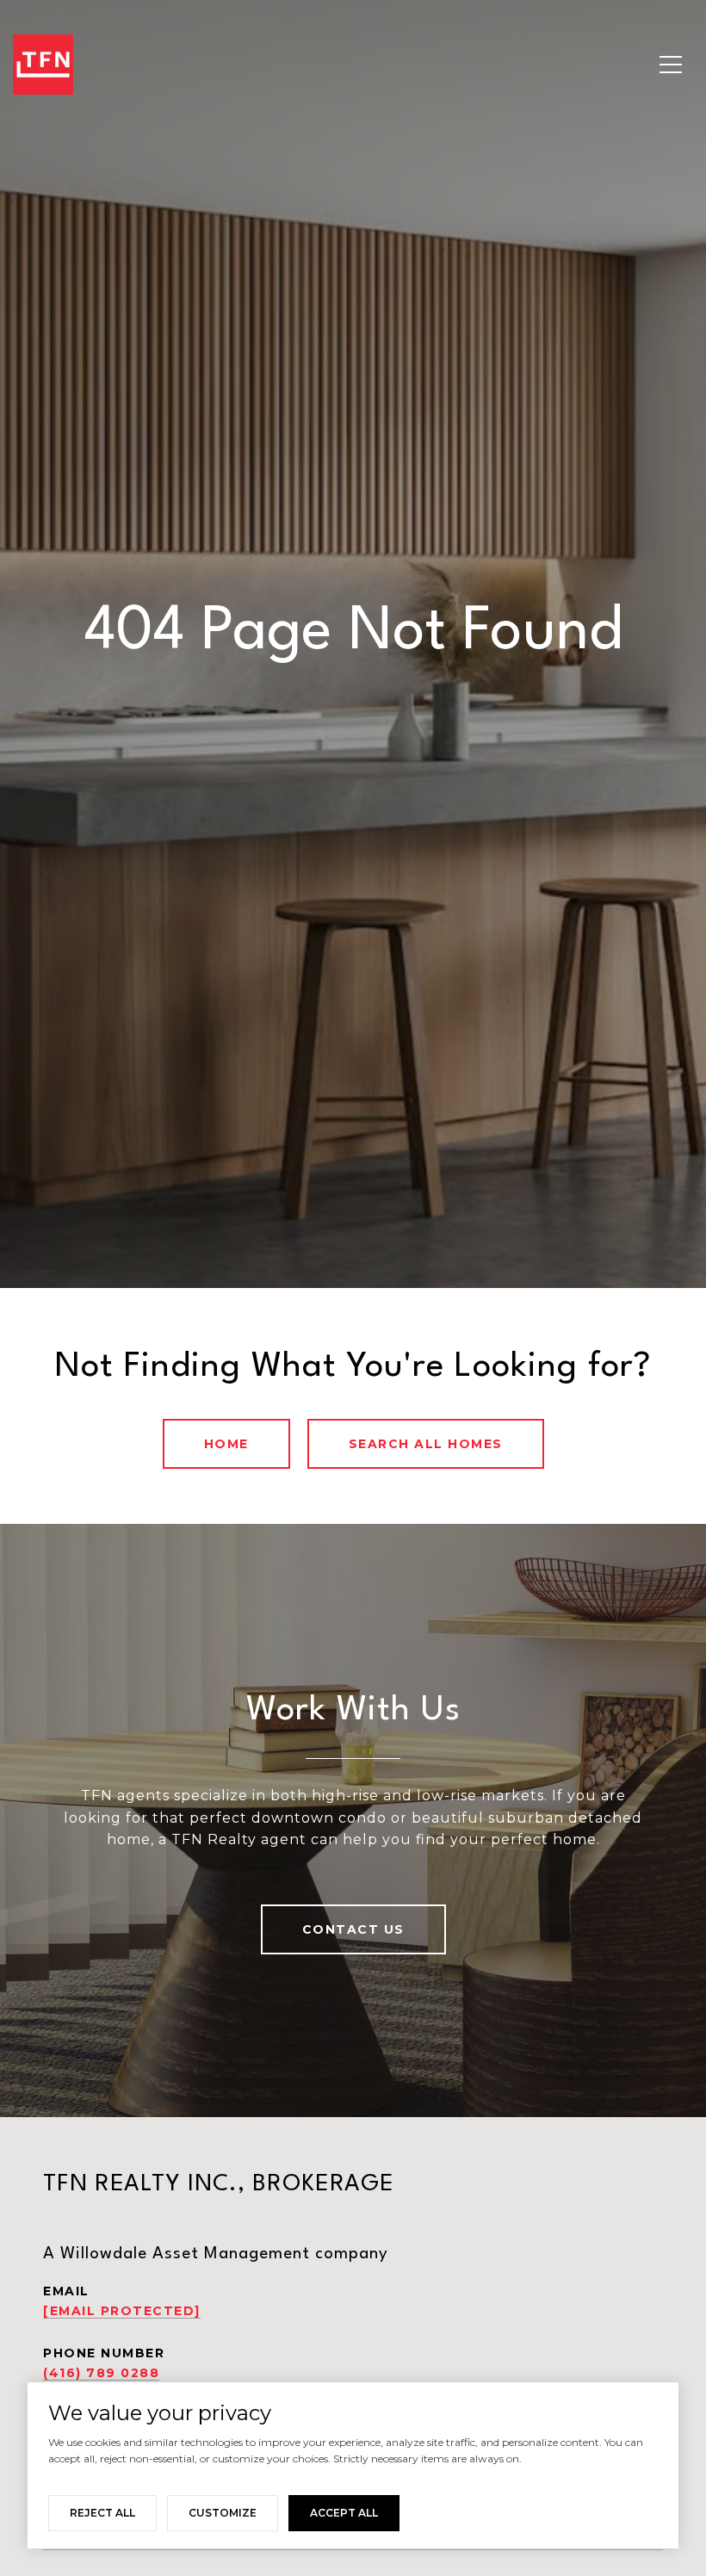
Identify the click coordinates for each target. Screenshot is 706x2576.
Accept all (344, 2513)
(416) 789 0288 (101, 2373)
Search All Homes (426, 1444)
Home (226, 1444)
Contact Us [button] (353, 1929)
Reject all (102, 2513)
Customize (223, 2513)
